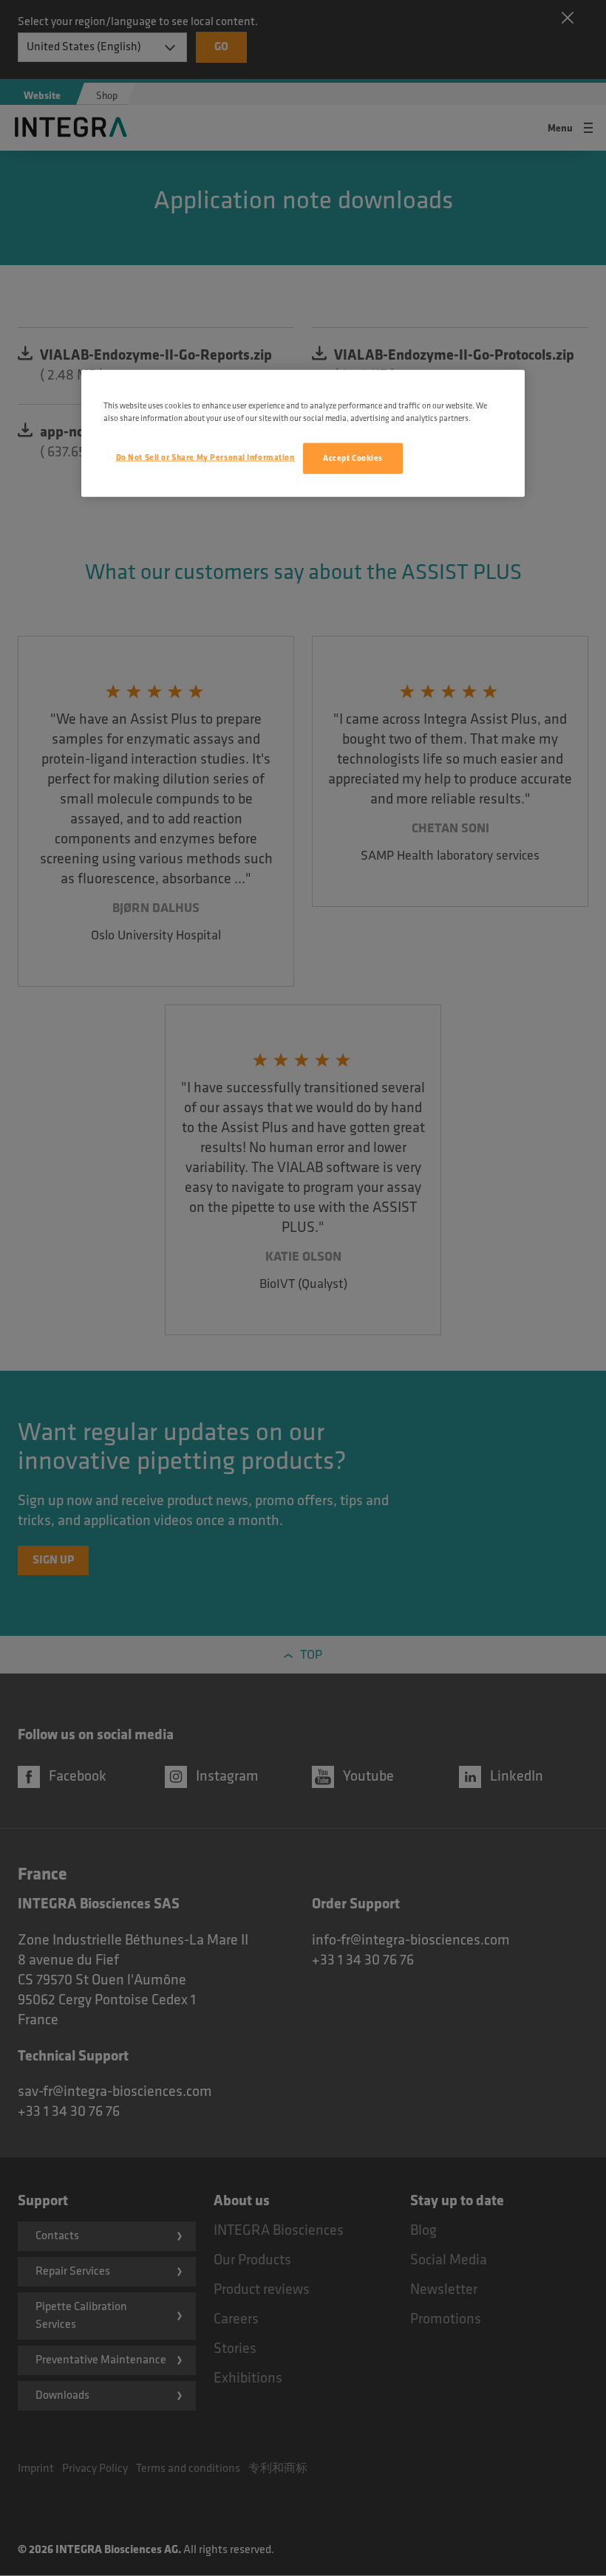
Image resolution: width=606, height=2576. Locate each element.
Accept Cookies (353, 458)
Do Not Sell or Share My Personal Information (205, 458)
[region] (303, 434)
